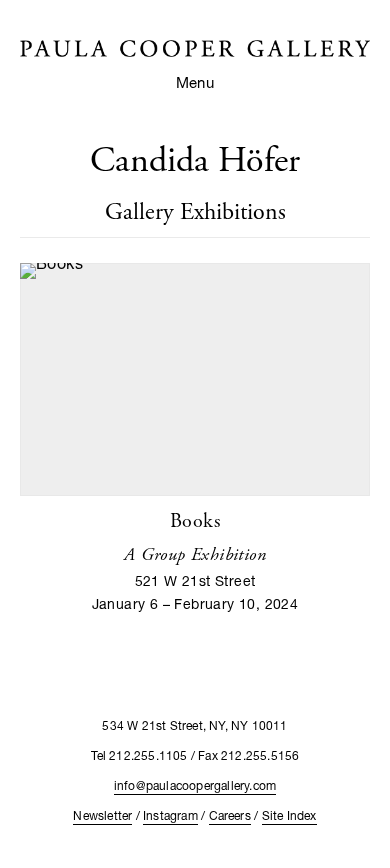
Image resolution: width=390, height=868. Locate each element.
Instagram (170, 815)
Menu (195, 82)
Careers (230, 815)
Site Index (289, 815)
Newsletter (102, 815)
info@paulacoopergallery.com (195, 785)
